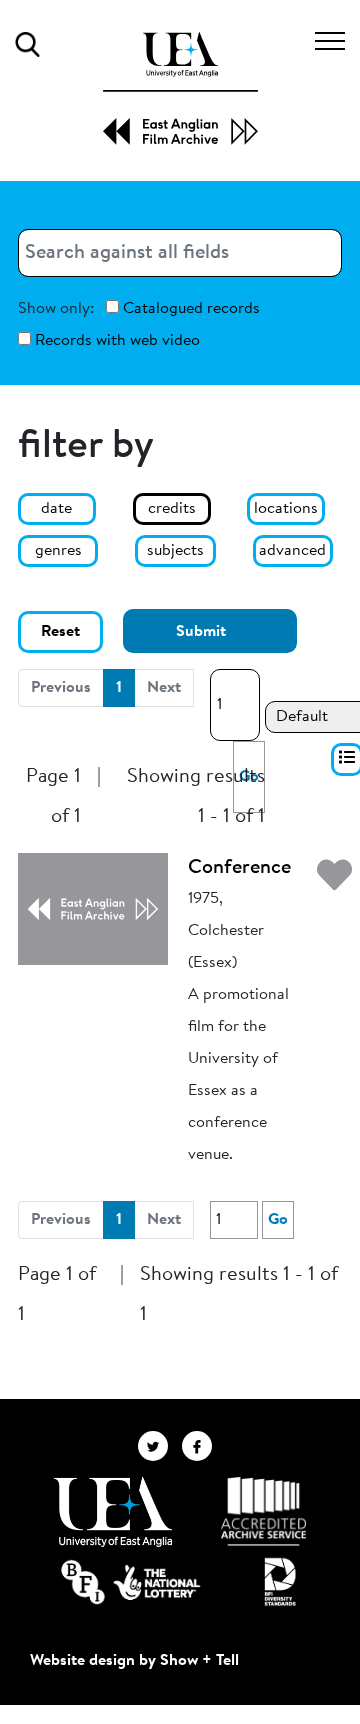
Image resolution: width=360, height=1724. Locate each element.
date (56, 509)
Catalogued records (189, 309)
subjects (175, 551)
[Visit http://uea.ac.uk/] (112, 1512)
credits (172, 509)
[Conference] (93, 908)
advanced (292, 551)
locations (286, 509)
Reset (60, 632)
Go (278, 1220)
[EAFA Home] (180, 88)
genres (58, 551)
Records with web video (115, 341)
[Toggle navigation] (330, 44)
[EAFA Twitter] (160, 1445)
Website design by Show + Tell (134, 1661)
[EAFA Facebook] (202, 1445)
